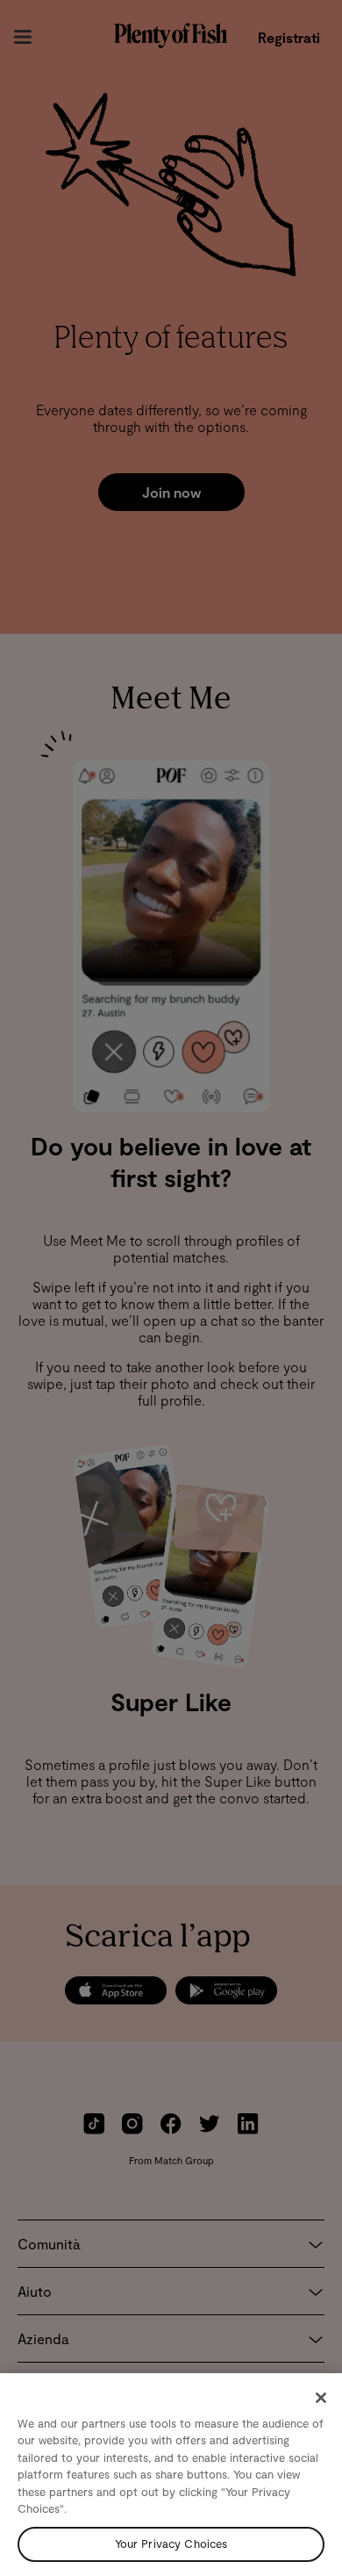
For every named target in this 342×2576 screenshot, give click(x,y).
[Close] (321, 2398)
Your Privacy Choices (171, 2544)
